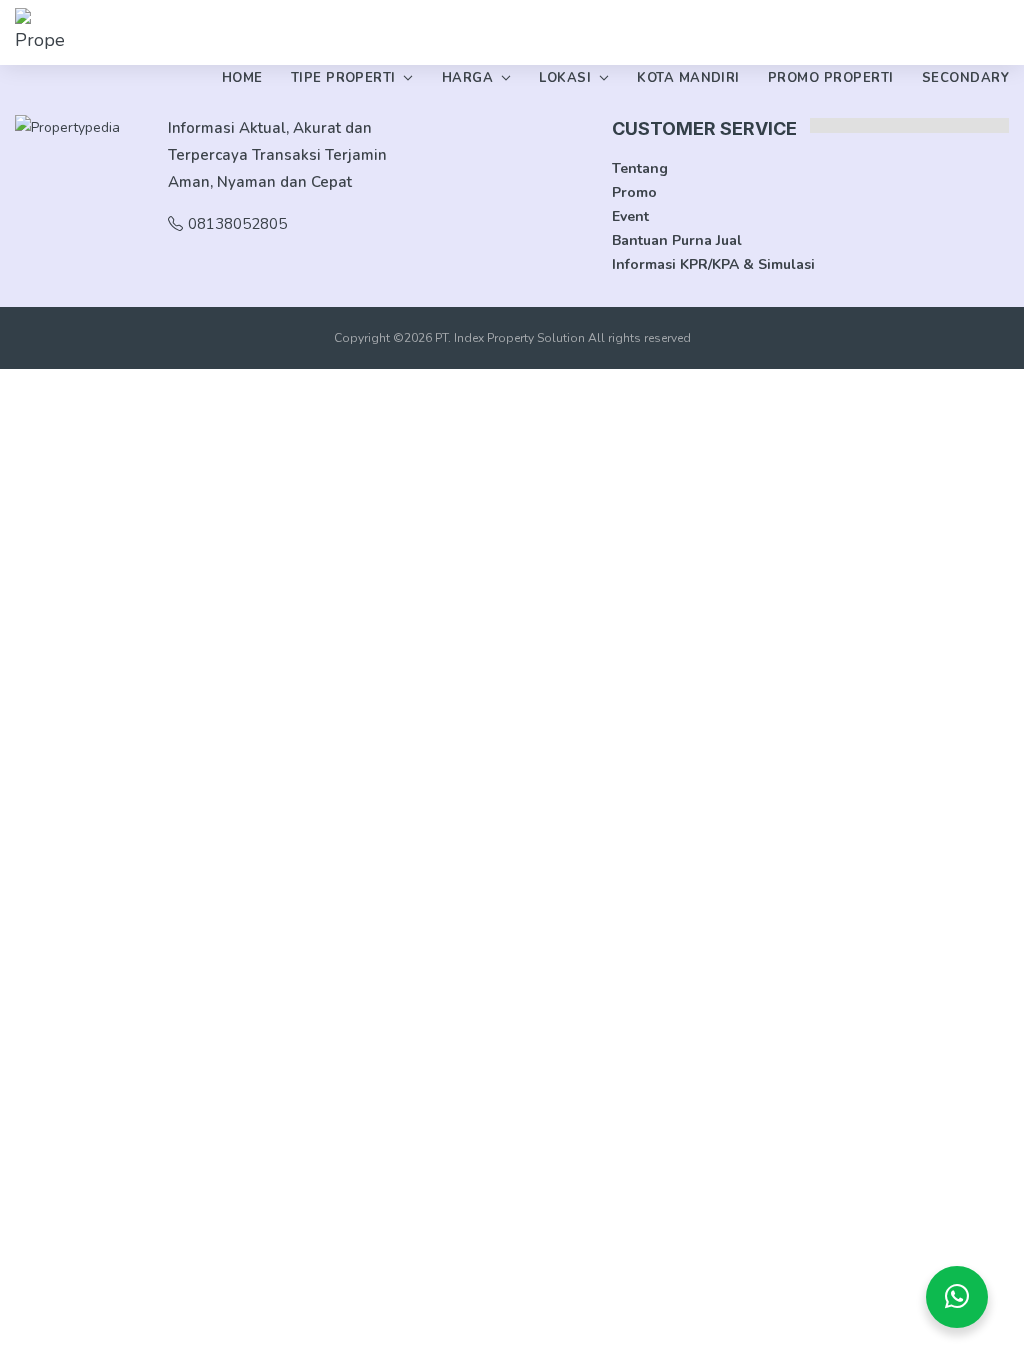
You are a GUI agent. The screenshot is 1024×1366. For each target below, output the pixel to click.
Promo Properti (831, 78)
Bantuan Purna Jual (677, 240)
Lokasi (565, 78)
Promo (634, 192)
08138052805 (237, 224)
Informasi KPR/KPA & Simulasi (713, 264)
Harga (467, 78)
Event (630, 216)
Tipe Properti (343, 78)
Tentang (640, 168)
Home (242, 78)
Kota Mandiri (688, 78)
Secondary (965, 78)
